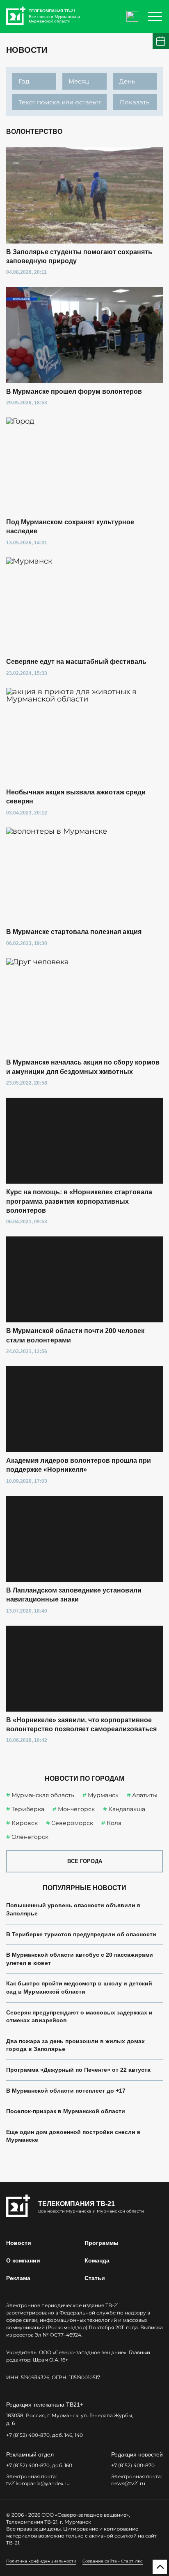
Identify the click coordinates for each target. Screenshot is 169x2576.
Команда (97, 2260)
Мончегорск (76, 1809)
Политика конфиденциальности (41, 2561)
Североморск (72, 1823)
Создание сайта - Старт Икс (113, 2561)
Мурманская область (43, 1795)
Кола (114, 1823)
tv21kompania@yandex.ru (38, 2483)
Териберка (28, 1809)
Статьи (95, 2278)
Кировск (25, 1823)
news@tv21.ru (128, 2483)
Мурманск (103, 1795)
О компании (23, 2260)
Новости (19, 2243)
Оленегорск (30, 1837)
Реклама (18, 2278)
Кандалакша (127, 1809)
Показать (135, 102)
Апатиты (145, 1795)
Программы (102, 2243)
